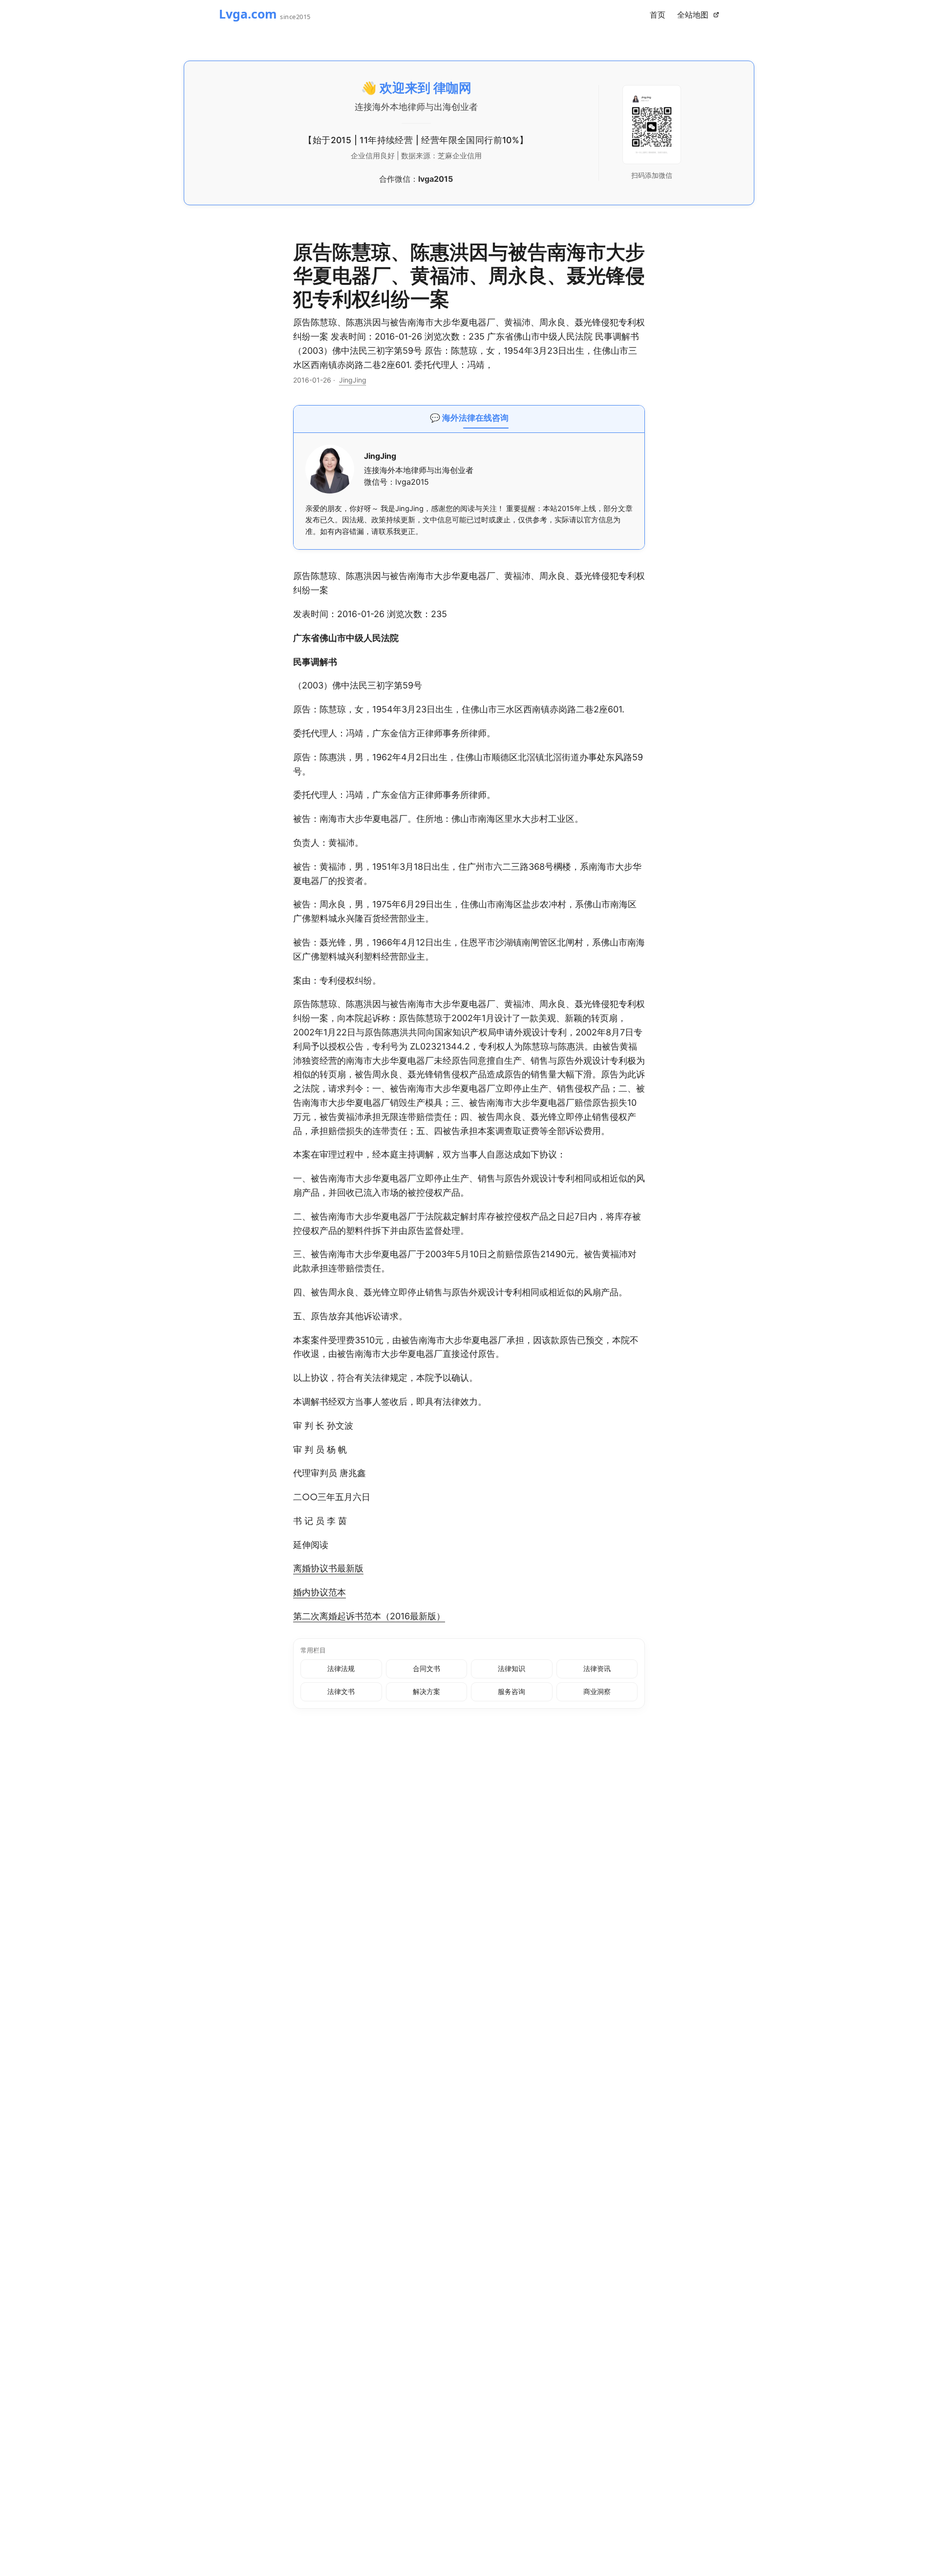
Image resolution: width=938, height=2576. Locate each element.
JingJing (353, 380)
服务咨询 (512, 1691)
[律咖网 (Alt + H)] (277, 15)
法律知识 (512, 1668)
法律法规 (341, 1668)
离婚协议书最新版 (328, 1568)
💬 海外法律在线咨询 (469, 418)
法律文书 (341, 1691)
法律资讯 (597, 1668)
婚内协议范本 (320, 1592)
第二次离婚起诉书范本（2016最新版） (369, 1616)
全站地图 (695, 15)
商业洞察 (597, 1691)
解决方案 (426, 1691)
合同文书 (426, 1668)
